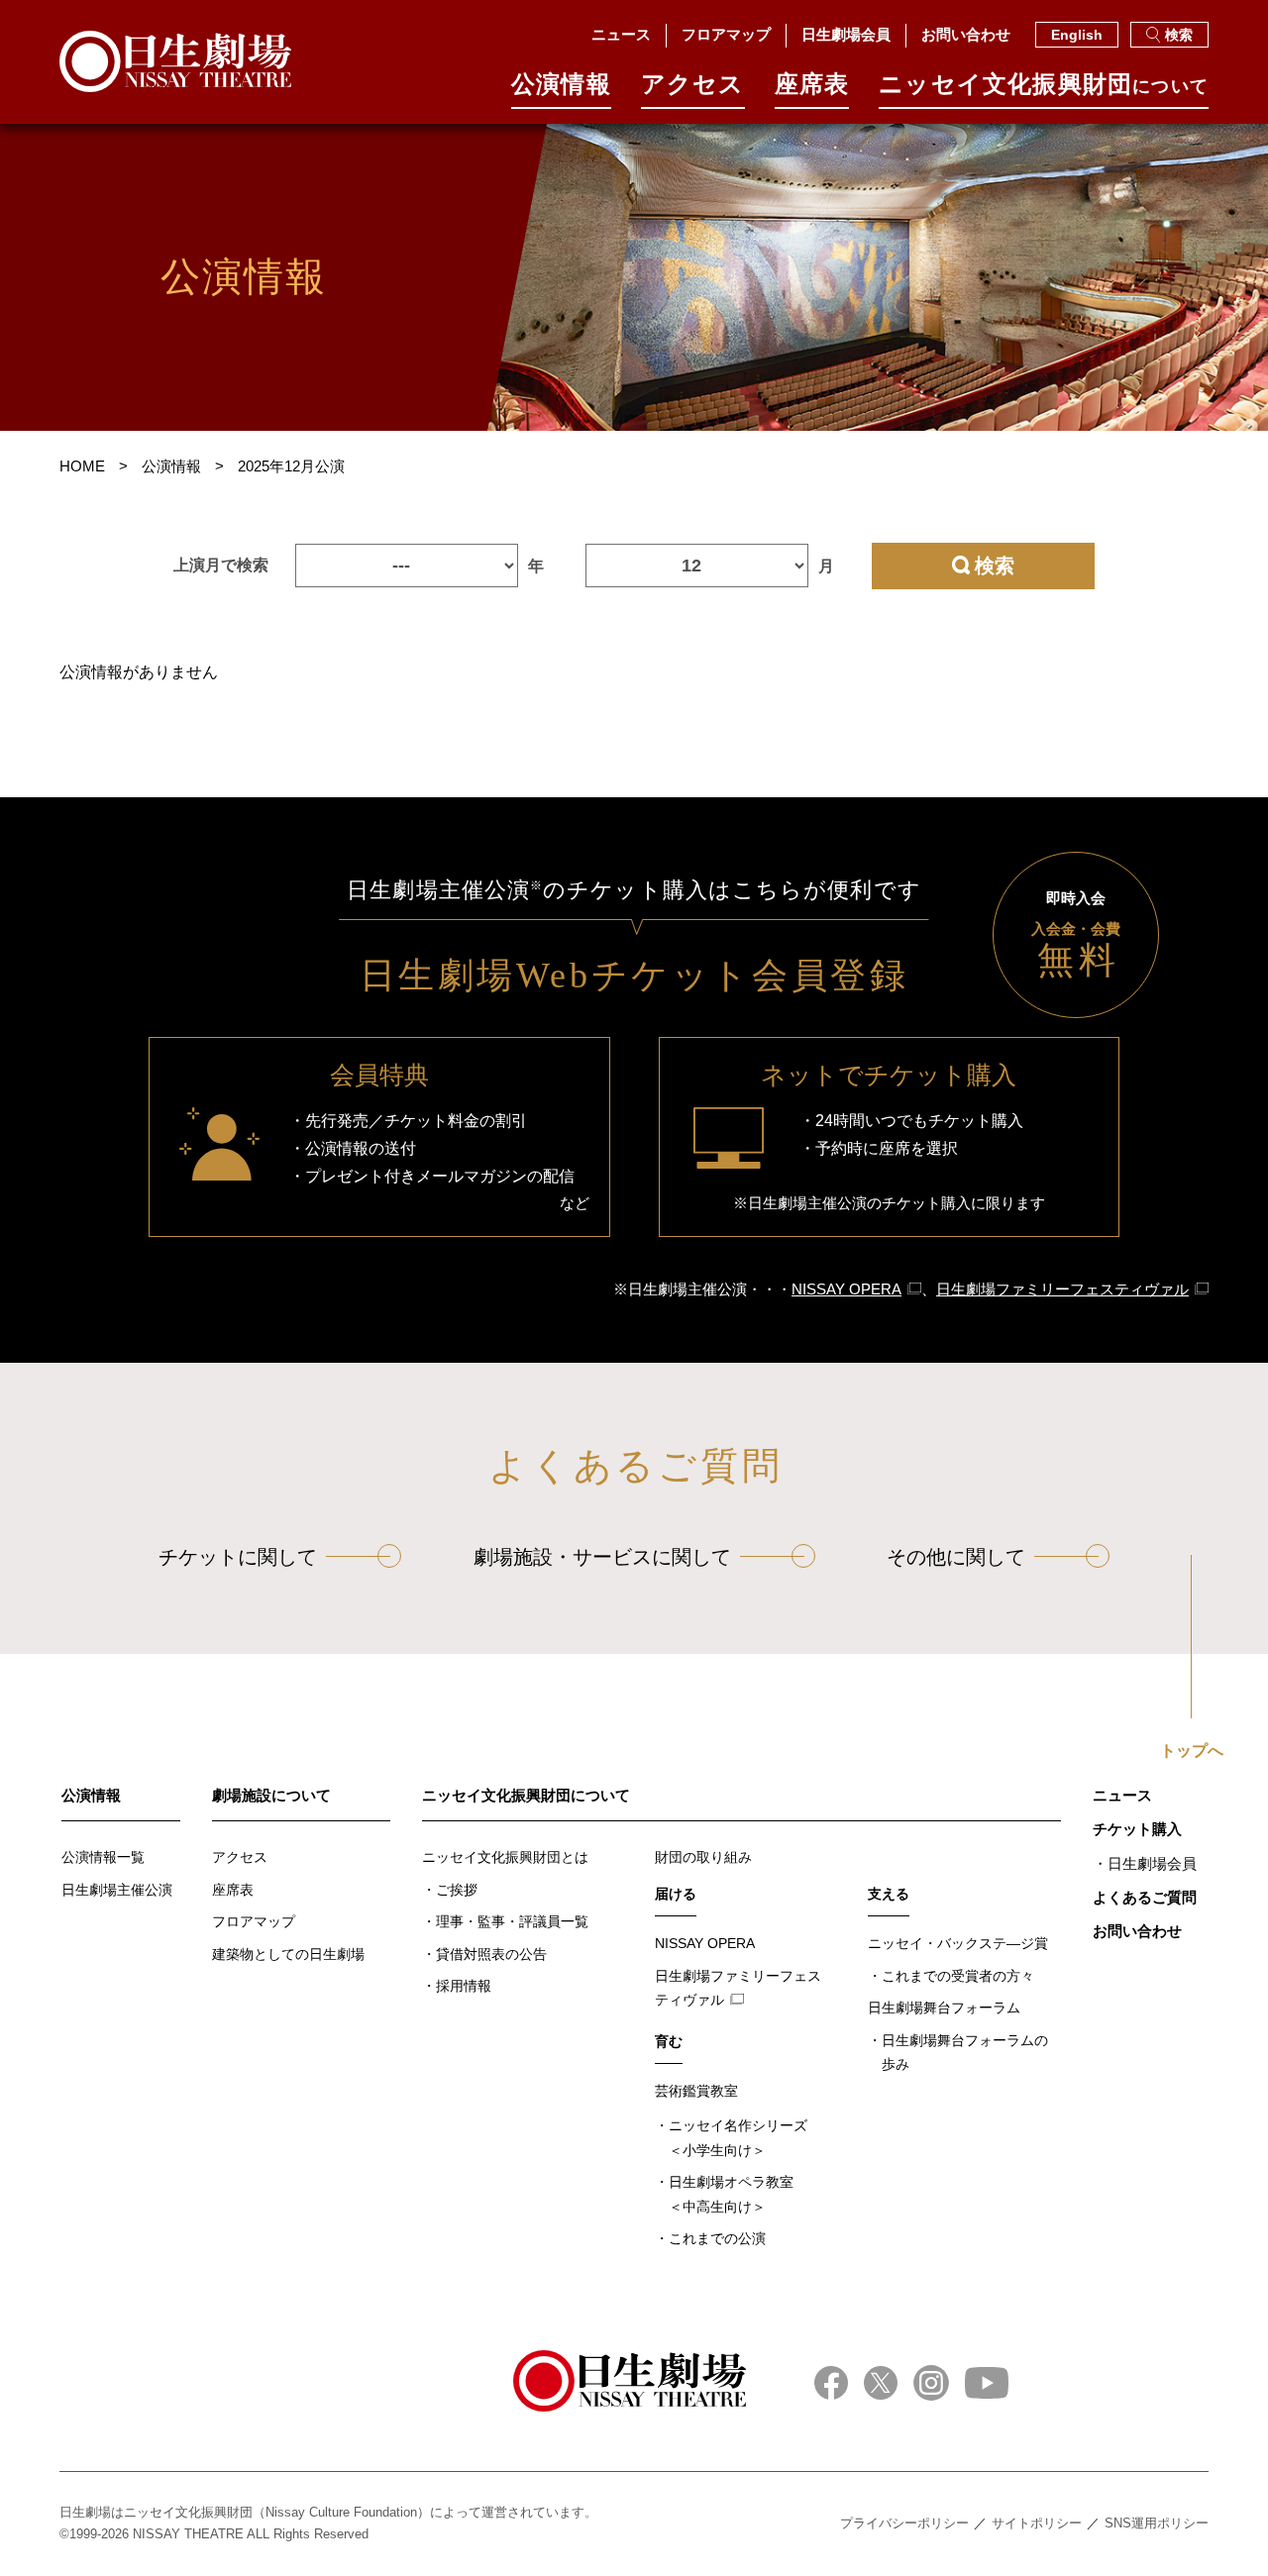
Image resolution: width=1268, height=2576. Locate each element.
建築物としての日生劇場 (288, 1954)
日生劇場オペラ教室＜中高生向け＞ (731, 2194)
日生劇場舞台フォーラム (944, 2008)
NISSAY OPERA (846, 1289)
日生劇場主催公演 (117, 1890)
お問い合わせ (966, 34)
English (1077, 35)
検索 (1179, 35)
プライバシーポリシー (904, 2523)
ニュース (621, 34)
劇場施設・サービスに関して (602, 1557)
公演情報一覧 (103, 1857)
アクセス (693, 85)
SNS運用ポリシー (1157, 2523)
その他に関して (956, 1557)
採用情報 (464, 1986)
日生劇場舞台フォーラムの (965, 2053)
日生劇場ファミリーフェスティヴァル (1062, 1289)
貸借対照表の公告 (491, 1954)
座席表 (812, 85)
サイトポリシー (1037, 2523)
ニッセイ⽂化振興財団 (1044, 85)
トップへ (1192, 1751)
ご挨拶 (457, 1890)
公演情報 (561, 85)
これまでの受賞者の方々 (958, 1976)
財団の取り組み (703, 1857)
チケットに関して (238, 1557)
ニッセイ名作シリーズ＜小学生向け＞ (738, 2138)
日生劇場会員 (846, 34)
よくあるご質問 (1145, 1897)
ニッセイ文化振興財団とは (505, 1857)
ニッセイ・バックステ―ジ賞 (958, 1943)
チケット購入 (1137, 1829)
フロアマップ (726, 34)
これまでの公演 (717, 2238)
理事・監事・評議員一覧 (512, 1921)
